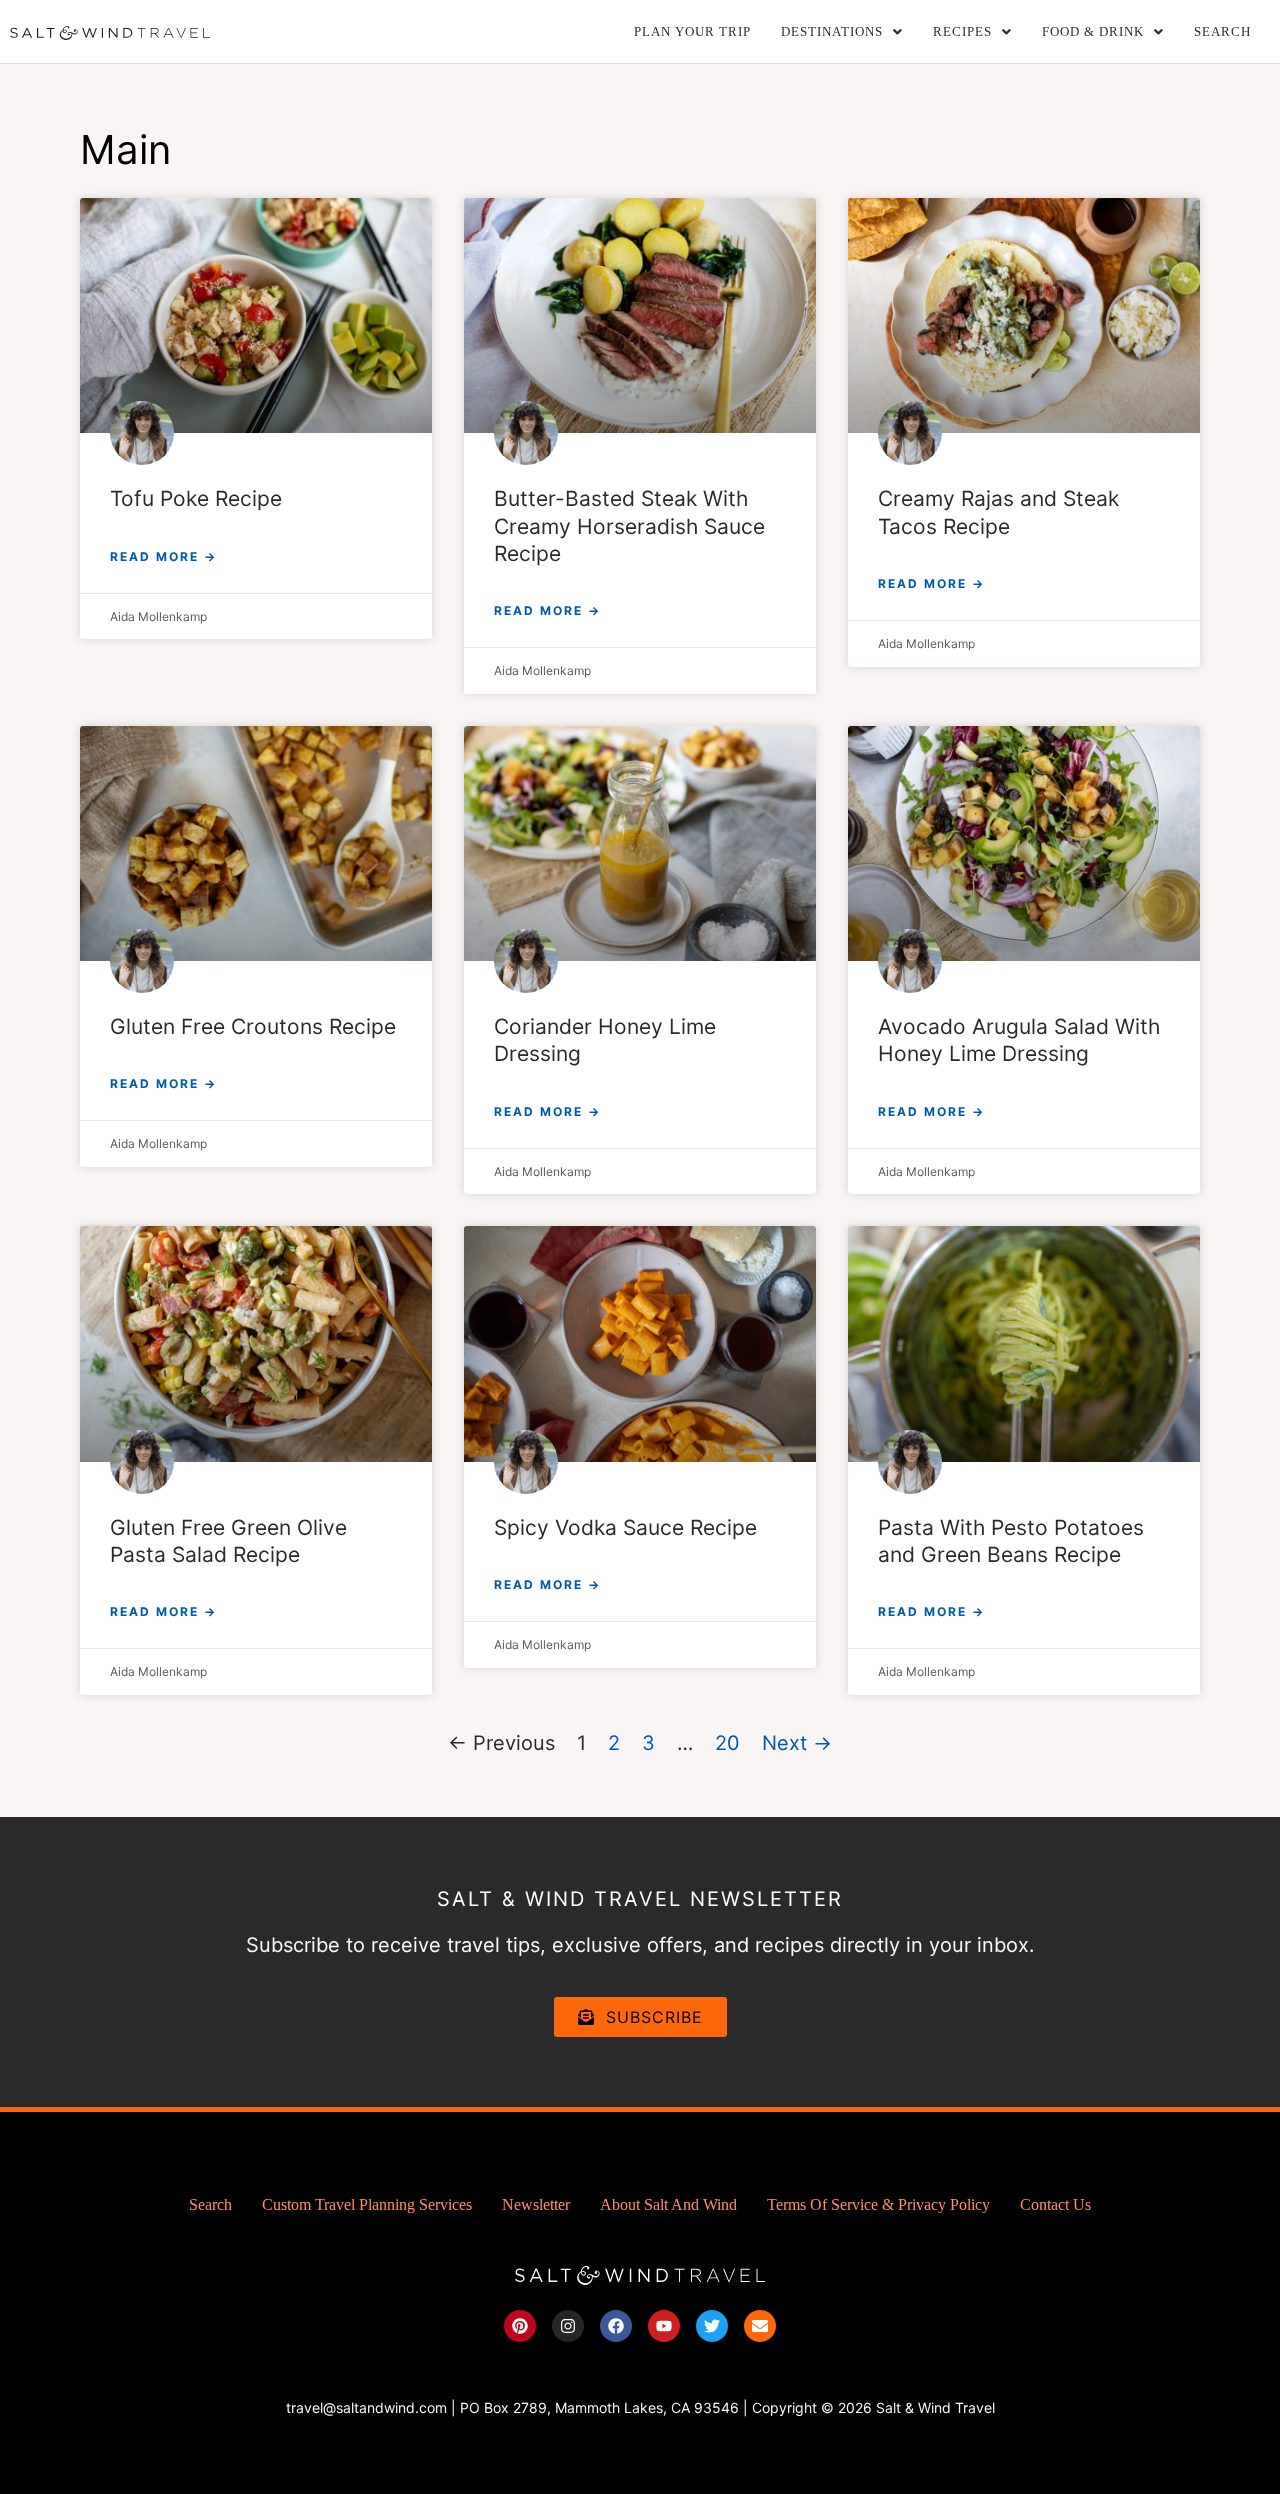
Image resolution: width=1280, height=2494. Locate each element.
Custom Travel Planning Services (367, 2204)
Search (1222, 31)
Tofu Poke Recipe (196, 498)
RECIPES (962, 31)
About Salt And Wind (668, 2204)
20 (727, 1743)
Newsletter (536, 2204)
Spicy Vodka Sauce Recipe (625, 1527)
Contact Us (1055, 2204)
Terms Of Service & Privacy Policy (878, 2204)
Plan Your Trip (692, 31)
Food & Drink (1093, 31)
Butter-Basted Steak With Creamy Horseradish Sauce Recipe (629, 526)
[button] (842, 31)
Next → (797, 1743)
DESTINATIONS (832, 31)
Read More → (163, 556)
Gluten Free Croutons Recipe (253, 1026)
